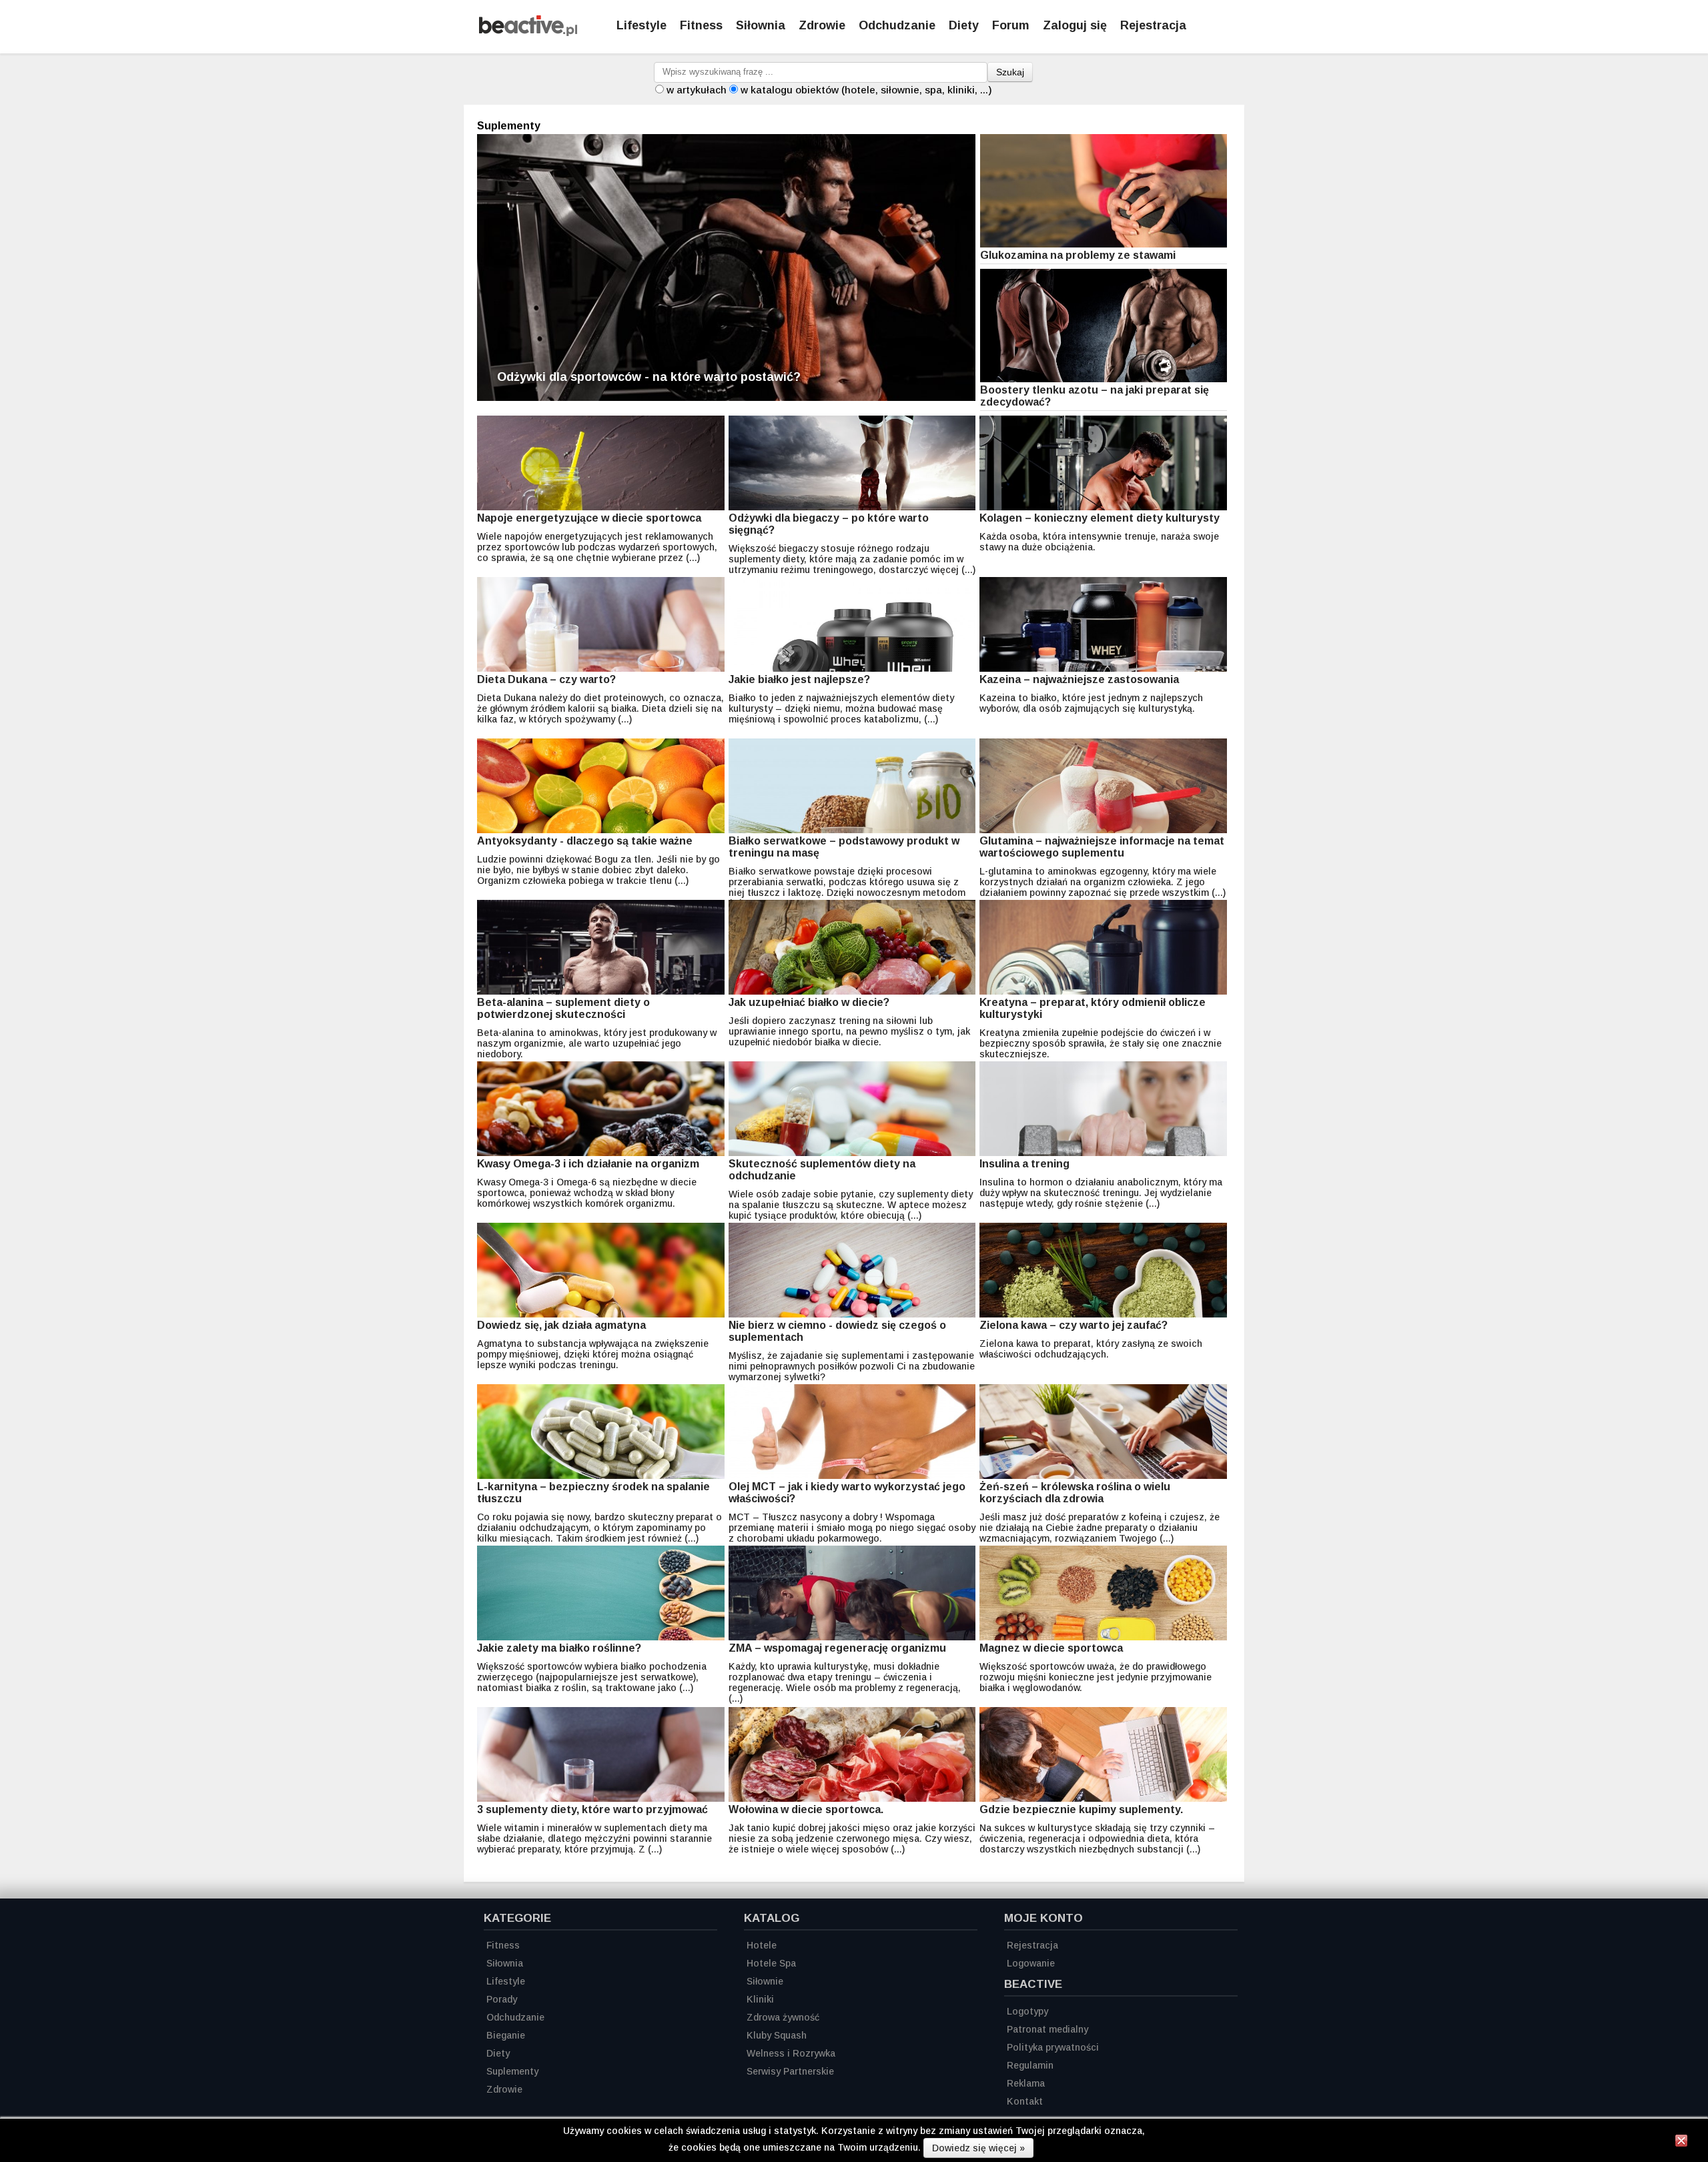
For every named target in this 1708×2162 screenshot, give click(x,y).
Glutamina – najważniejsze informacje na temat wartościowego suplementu (1102, 847)
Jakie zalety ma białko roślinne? (559, 1648)
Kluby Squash (777, 2035)
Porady (502, 1999)
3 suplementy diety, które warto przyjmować (592, 1809)
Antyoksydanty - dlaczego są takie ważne (585, 841)
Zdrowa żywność (783, 2017)
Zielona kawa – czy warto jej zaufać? (1074, 1325)
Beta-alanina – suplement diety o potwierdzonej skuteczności (563, 1008)
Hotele (762, 1945)
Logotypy (1027, 2011)
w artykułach (697, 90)
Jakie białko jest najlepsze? (799, 679)
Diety (964, 25)
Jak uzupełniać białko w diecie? (809, 1002)
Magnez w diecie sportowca (1051, 1648)
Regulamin (1030, 2065)
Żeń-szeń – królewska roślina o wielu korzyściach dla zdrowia (1075, 1493)
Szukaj (1010, 72)
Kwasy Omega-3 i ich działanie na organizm (588, 1164)
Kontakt (1025, 2101)
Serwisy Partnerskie (790, 2071)
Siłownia (761, 25)
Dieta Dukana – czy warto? (546, 679)
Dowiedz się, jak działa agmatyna (561, 1325)
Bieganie (506, 2035)
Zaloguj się (1075, 25)
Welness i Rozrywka (791, 2053)
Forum (1011, 25)
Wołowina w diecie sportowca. (806, 1809)
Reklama (1026, 2083)
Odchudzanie (897, 25)
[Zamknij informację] (1681, 2143)
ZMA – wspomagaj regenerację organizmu (837, 1648)
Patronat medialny (1047, 2029)
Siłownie (765, 1981)
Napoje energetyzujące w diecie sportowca (589, 518)
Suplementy (512, 2071)
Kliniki (760, 1999)
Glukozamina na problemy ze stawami (1078, 255)
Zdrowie (822, 25)
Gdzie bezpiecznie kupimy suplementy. (1081, 1809)
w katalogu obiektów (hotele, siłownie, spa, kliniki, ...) (866, 90)
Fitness (701, 25)
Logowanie (1031, 1963)
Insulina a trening (1024, 1164)
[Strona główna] (528, 32)
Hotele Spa (771, 1963)
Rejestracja (1153, 25)
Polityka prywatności (1053, 2047)
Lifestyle (642, 25)
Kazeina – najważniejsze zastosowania (1079, 679)
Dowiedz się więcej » (978, 2148)
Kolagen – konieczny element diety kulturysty (1100, 518)
